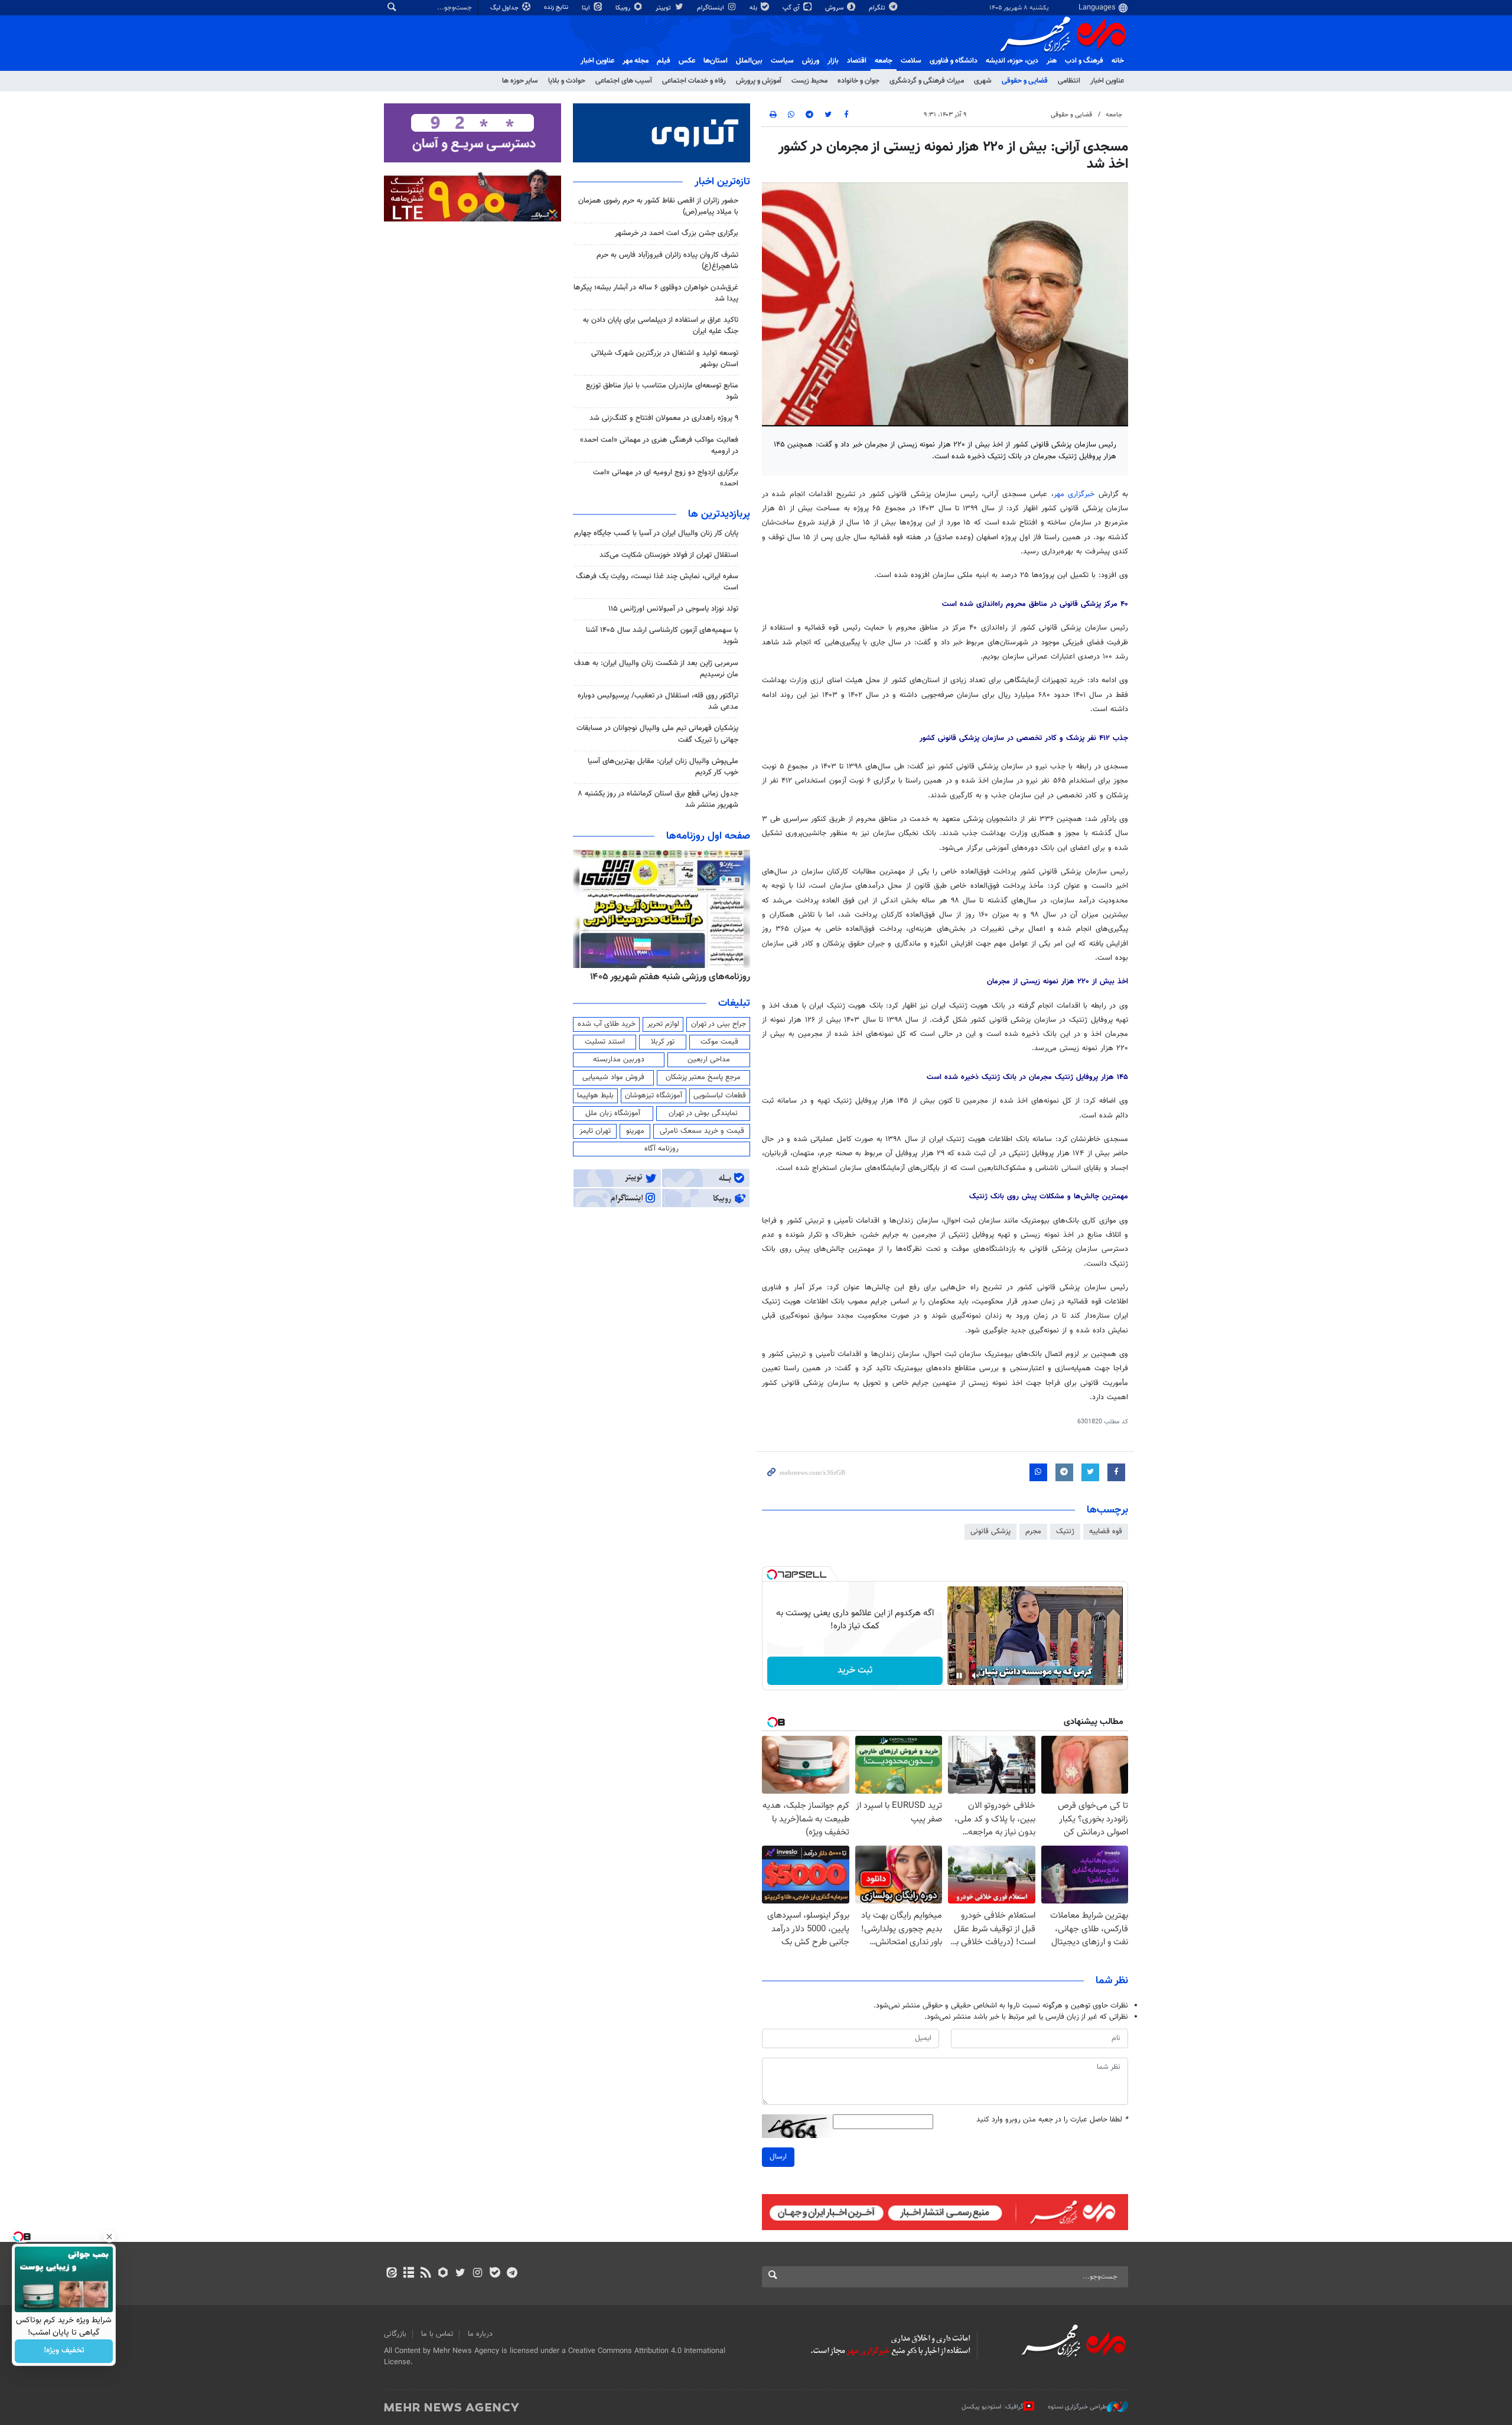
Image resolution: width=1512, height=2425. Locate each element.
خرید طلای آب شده (607, 1024)
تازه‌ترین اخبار (722, 182)
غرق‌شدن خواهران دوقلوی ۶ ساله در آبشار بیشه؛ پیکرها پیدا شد (656, 293)
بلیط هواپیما (595, 1096)
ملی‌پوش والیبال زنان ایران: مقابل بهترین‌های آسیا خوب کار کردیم (663, 767)
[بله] (495, 2274)
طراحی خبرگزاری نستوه (1077, 2407)
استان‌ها (716, 61)
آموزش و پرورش (759, 81)
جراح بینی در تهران (718, 1024)
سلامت (911, 61)
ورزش (811, 61)
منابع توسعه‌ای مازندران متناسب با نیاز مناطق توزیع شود (662, 391)
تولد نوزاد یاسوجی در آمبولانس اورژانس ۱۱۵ (673, 609)
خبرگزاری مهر (1074, 494)
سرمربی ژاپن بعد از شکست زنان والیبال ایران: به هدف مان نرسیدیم (656, 669)
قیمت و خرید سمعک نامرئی (702, 1131)
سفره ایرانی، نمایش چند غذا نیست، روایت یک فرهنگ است (657, 582)
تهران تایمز (595, 1131)
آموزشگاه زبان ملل (613, 1113)
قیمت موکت (719, 1042)
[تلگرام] (512, 2274)
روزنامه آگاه (661, 1149)
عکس (687, 61)
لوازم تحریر (663, 1024)
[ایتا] (391, 2274)
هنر (1052, 61)
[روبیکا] (443, 2274)
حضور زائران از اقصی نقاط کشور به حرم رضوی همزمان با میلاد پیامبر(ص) (658, 206)
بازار (833, 61)
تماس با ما (437, 2334)
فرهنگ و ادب (1084, 61)
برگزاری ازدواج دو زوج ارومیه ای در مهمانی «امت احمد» (666, 478)
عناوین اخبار (1107, 81)
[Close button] (109, 2237)
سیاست (782, 61)
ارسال (778, 2157)
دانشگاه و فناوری (954, 61)
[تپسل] (772, 1575)
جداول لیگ (505, 8)
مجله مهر (636, 61)
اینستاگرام (711, 8)
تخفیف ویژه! (64, 2351)
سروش (835, 8)
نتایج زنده (557, 7)
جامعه (884, 61)
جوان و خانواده (858, 81)
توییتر (664, 8)
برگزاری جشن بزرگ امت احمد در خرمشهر (677, 233)
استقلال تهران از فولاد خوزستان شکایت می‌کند (669, 555)
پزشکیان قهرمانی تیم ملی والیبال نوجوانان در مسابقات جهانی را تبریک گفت (657, 734)
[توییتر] (460, 2274)
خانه (1118, 61)
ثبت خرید (855, 1671)
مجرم (1033, 1531)
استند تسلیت (605, 1042)
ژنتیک (1065, 1531)
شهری (983, 81)
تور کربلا (663, 1042)
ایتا (587, 8)
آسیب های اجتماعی (624, 81)
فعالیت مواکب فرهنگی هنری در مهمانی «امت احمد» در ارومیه (659, 446)
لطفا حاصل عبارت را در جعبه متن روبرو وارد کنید (1052, 2120)
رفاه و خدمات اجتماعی (694, 81)
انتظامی (1069, 81)
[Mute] (976, 1676)
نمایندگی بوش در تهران (703, 1113)
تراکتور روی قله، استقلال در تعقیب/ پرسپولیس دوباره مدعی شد (658, 701)
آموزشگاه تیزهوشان (654, 1096)
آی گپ (792, 8)
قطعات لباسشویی (720, 1096)
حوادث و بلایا (567, 81)
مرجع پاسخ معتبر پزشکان (703, 1077)
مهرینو (635, 1131)
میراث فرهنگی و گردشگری (927, 81)
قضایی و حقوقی (1025, 81)
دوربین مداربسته (619, 1060)
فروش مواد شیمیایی (613, 1077)
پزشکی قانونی (990, 1531)
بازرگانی (395, 2334)
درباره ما (480, 2334)
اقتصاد (857, 61)
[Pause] (959, 1676)
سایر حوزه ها (520, 81)
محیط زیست (809, 81)
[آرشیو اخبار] (408, 2274)
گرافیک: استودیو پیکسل (993, 2407)
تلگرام (878, 8)
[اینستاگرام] (478, 2274)
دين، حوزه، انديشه (1012, 61)
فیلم (664, 61)
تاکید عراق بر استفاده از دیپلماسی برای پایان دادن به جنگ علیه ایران (661, 326)
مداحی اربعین (709, 1060)
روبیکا (624, 8)
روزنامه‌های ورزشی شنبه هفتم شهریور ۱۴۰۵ (723, 977)
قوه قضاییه (1106, 1531)
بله (754, 8)
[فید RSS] (426, 2274)
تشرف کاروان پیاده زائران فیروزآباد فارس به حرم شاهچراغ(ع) (667, 261)
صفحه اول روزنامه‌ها (708, 836)
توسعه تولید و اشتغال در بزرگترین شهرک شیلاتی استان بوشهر (665, 359)
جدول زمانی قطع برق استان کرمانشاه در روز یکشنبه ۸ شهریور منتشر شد (658, 799)
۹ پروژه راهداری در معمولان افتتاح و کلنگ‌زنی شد (664, 418)
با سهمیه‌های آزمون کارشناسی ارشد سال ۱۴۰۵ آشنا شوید (662, 636)
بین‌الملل (749, 61)
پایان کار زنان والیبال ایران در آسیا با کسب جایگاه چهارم (656, 533)
